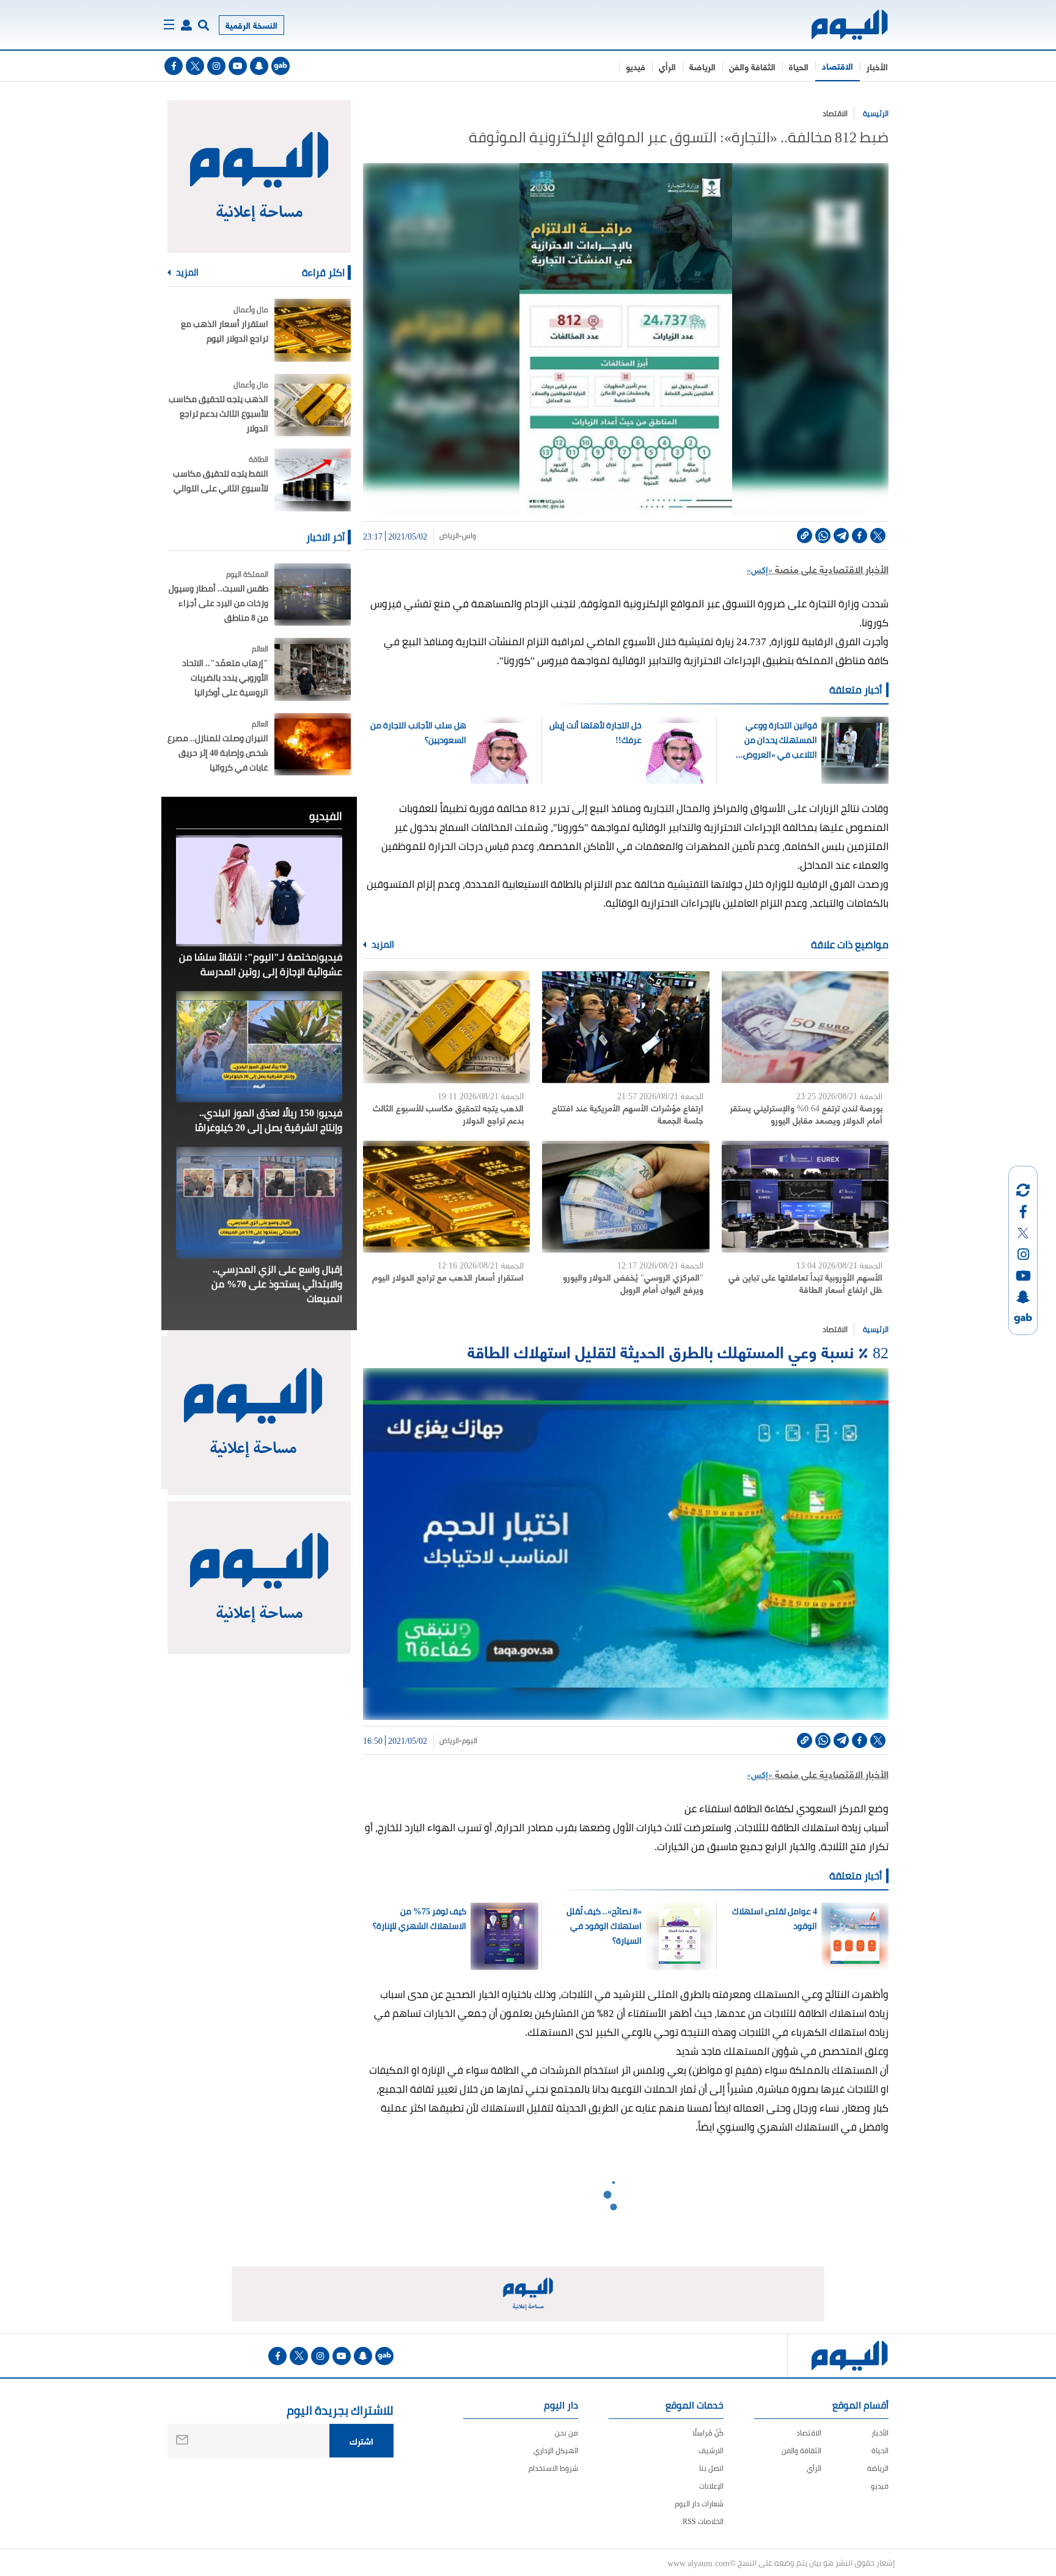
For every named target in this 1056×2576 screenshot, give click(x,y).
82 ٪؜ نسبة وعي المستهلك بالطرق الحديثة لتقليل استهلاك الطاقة (678, 1351)
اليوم (470, 1741)
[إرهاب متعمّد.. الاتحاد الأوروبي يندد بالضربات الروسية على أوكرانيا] (313, 669)
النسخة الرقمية (251, 25)
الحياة (799, 66)
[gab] (280, 66)
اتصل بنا (711, 2468)
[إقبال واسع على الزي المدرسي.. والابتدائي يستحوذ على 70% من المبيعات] (259, 1202)
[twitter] (195, 66)
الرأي (667, 66)
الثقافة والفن (752, 66)
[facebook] (174, 66)
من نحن (566, 2433)
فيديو (636, 66)
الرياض (449, 536)
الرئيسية (876, 113)
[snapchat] (259, 66)
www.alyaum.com (698, 2563)
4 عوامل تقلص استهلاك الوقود (774, 1919)
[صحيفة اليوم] (839, 25)
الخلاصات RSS (703, 2521)
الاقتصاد (838, 66)
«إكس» (760, 569)
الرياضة (702, 66)
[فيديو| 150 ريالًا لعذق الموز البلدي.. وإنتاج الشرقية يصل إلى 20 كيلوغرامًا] (259, 1047)
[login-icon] (186, 25)
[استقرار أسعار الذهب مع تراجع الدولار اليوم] (446, 1197)
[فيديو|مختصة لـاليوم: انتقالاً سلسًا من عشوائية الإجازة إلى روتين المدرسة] (259, 891)
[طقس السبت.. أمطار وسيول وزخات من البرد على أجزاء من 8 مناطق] (313, 595)
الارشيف (711, 2450)
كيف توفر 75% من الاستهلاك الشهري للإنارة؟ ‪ (419, 1919)
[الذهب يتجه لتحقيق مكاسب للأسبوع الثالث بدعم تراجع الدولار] (446, 1027)
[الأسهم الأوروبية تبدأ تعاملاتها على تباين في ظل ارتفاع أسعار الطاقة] (805, 1197)
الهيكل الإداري (556, 2450)
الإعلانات (711, 2486)
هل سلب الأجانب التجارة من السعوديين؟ (418, 733)
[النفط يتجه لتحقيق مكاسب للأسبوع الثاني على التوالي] (313, 480)
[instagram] (216, 66)
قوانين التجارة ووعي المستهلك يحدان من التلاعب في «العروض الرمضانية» (780, 740)
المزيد (382, 945)
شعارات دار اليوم (699, 2504)
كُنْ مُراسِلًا (708, 2433)
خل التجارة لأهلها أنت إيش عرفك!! (596, 733)
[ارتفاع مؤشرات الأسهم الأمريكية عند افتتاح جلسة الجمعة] (625, 1027)
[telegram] (841, 536)
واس (469, 536)
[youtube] (238, 66)
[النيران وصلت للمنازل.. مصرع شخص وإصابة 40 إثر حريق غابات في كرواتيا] (313, 745)
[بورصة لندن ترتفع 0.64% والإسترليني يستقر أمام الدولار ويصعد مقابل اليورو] (805, 1027)
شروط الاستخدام (553, 2468)
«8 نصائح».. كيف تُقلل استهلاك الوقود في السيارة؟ (604, 1926)
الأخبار (877, 66)
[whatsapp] (823, 536)
